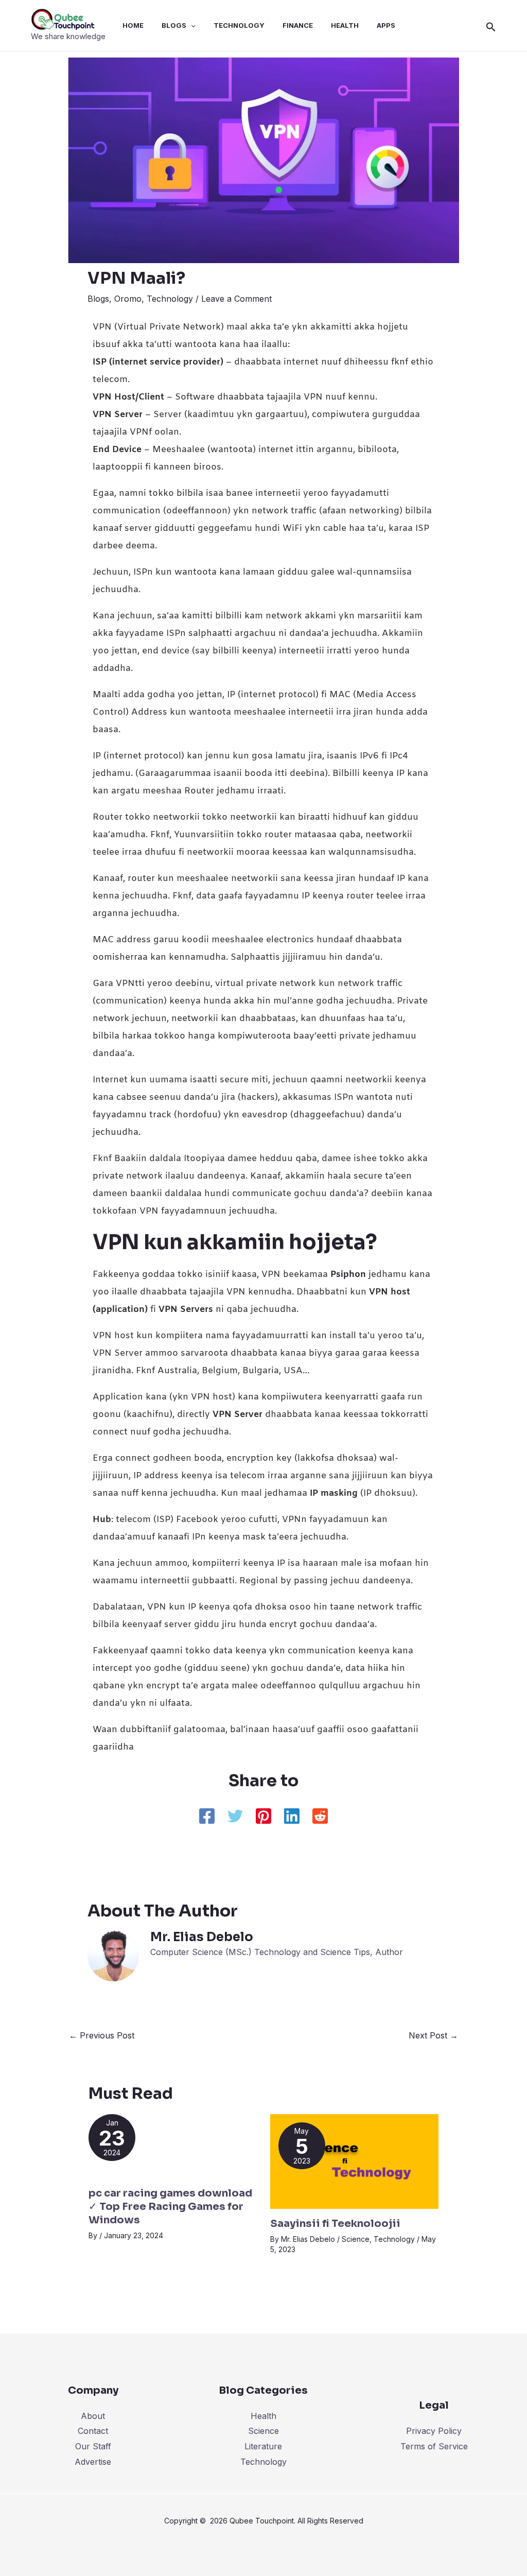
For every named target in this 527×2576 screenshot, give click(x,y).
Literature (263, 2446)
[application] (191, 25)
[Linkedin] (292, 1817)
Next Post (433, 2035)
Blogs (98, 299)
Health (263, 2416)
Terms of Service (434, 2446)
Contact (93, 2431)
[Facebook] (207, 1817)
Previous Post (102, 2035)
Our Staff (93, 2446)
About (93, 2416)
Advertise (93, 2462)
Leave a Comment (236, 299)
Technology (170, 299)
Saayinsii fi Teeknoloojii (335, 2224)
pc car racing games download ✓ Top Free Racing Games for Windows (170, 2207)
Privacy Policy (434, 2431)
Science (356, 2239)
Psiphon (349, 1275)
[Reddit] (320, 1817)
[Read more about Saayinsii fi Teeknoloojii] (355, 2160)
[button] (491, 25)
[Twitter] (235, 1817)
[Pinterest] (263, 1817)
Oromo (128, 299)
